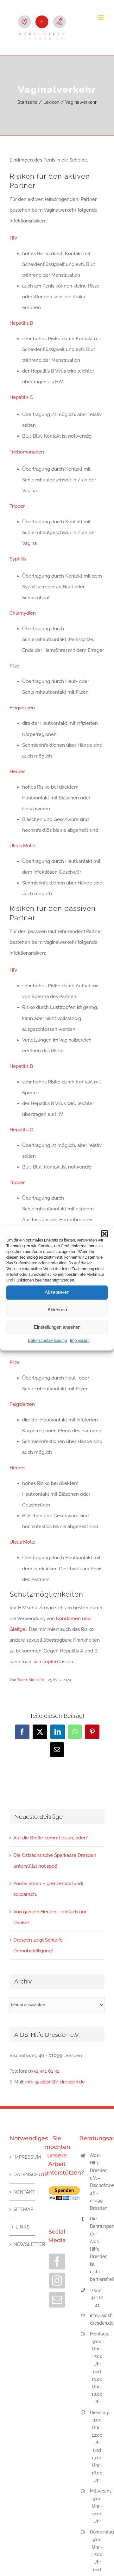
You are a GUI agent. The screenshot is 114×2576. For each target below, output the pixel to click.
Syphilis (18, 559)
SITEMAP (22, 2209)
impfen (51, 1662)
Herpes (17, 771)
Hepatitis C (21, 397)
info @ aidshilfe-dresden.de (55, 2082)
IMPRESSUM (22, 2157)
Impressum (80, 1341)
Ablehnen (57, 1310)
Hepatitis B (21, 323)
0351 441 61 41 (44, 2071)
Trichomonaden (27, 452)
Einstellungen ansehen (57, 1327)
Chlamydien (23, 613)
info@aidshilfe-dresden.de (97, 2319)
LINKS (22, 2227)
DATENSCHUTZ (22, 2175)
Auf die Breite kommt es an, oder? (51, 1838)
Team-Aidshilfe (31, 1680)
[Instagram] (57, 2281)
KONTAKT (22, 2192)
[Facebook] (57, 2261)
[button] (104, 1234)
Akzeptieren (57, 1292)
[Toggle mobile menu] (101, 18)
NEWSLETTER (22, 2244)
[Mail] (57, 2300)
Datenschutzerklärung (47, 1341)
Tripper (17, 506)
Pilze (15, 666)
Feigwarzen (22, 708)
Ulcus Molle (22, 846)
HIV (13, 238)
